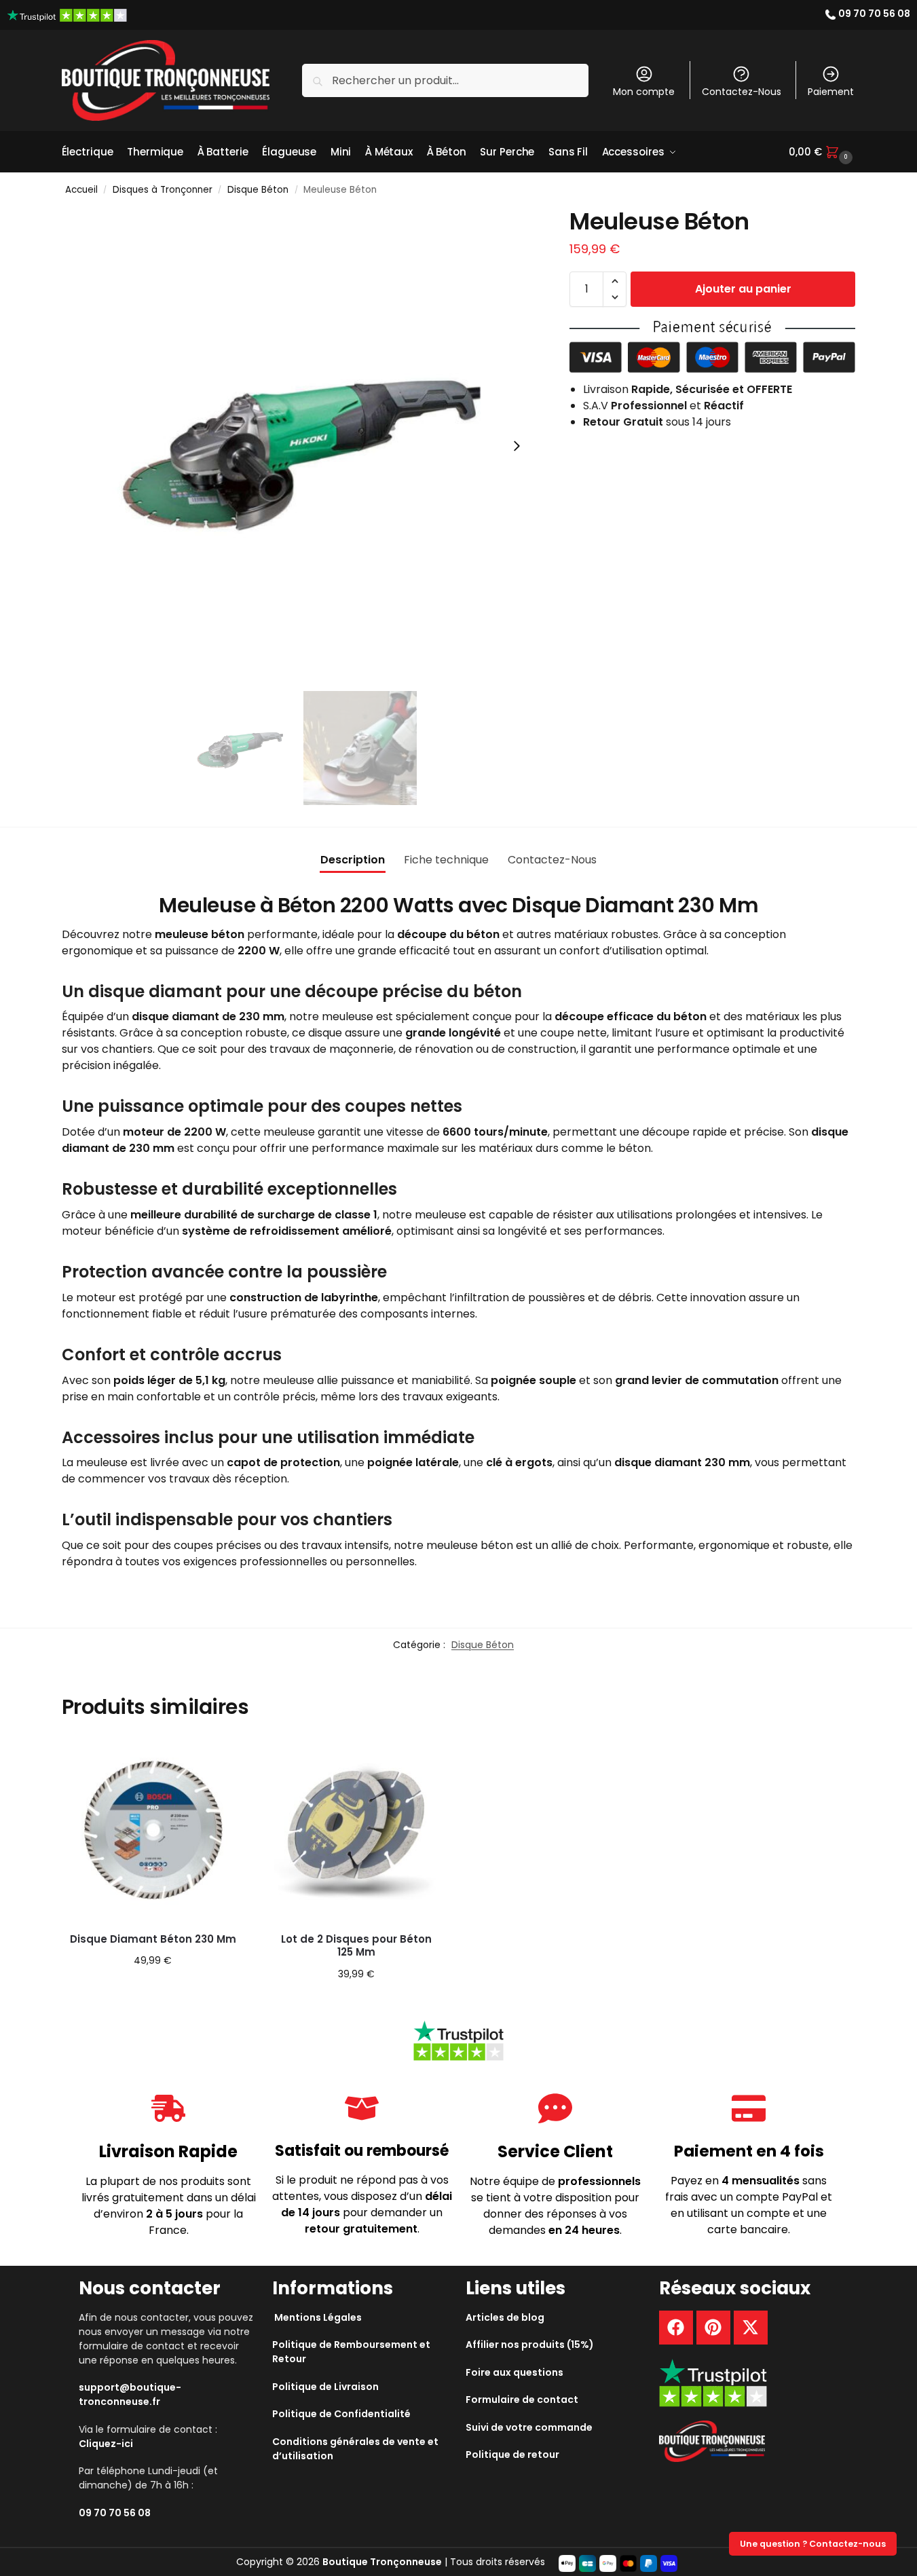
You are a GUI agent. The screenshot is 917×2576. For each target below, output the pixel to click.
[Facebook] (676, 2328)
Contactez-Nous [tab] (552, 860)
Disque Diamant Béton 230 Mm (153, 1939)
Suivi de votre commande (529, 2427)
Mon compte (644, 92)
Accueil (81, 190)
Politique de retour (512, 2454)
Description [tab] (353, 860)
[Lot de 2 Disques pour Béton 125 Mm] (356, 1830)
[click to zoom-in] (300, 446)
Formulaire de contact (522, 2400)
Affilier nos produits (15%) (530, 2345)
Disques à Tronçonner (163, 190)
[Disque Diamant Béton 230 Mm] (153, 1830)
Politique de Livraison (325, 2386)
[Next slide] (517, 446)
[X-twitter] (751, 2328)
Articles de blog (505, 2317)
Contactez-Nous (742, 92)
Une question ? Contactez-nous (813, 2544)
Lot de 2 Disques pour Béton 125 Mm (356, 1946)
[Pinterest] (713, 2328)
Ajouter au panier (743, 289)
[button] (822, 152)
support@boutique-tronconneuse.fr (130, 2394)
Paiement (831, 92)
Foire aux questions (514, 2372)
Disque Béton (258, 190)
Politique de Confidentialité (341, 2414)
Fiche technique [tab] (446, 860)
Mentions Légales (318, 2317)
